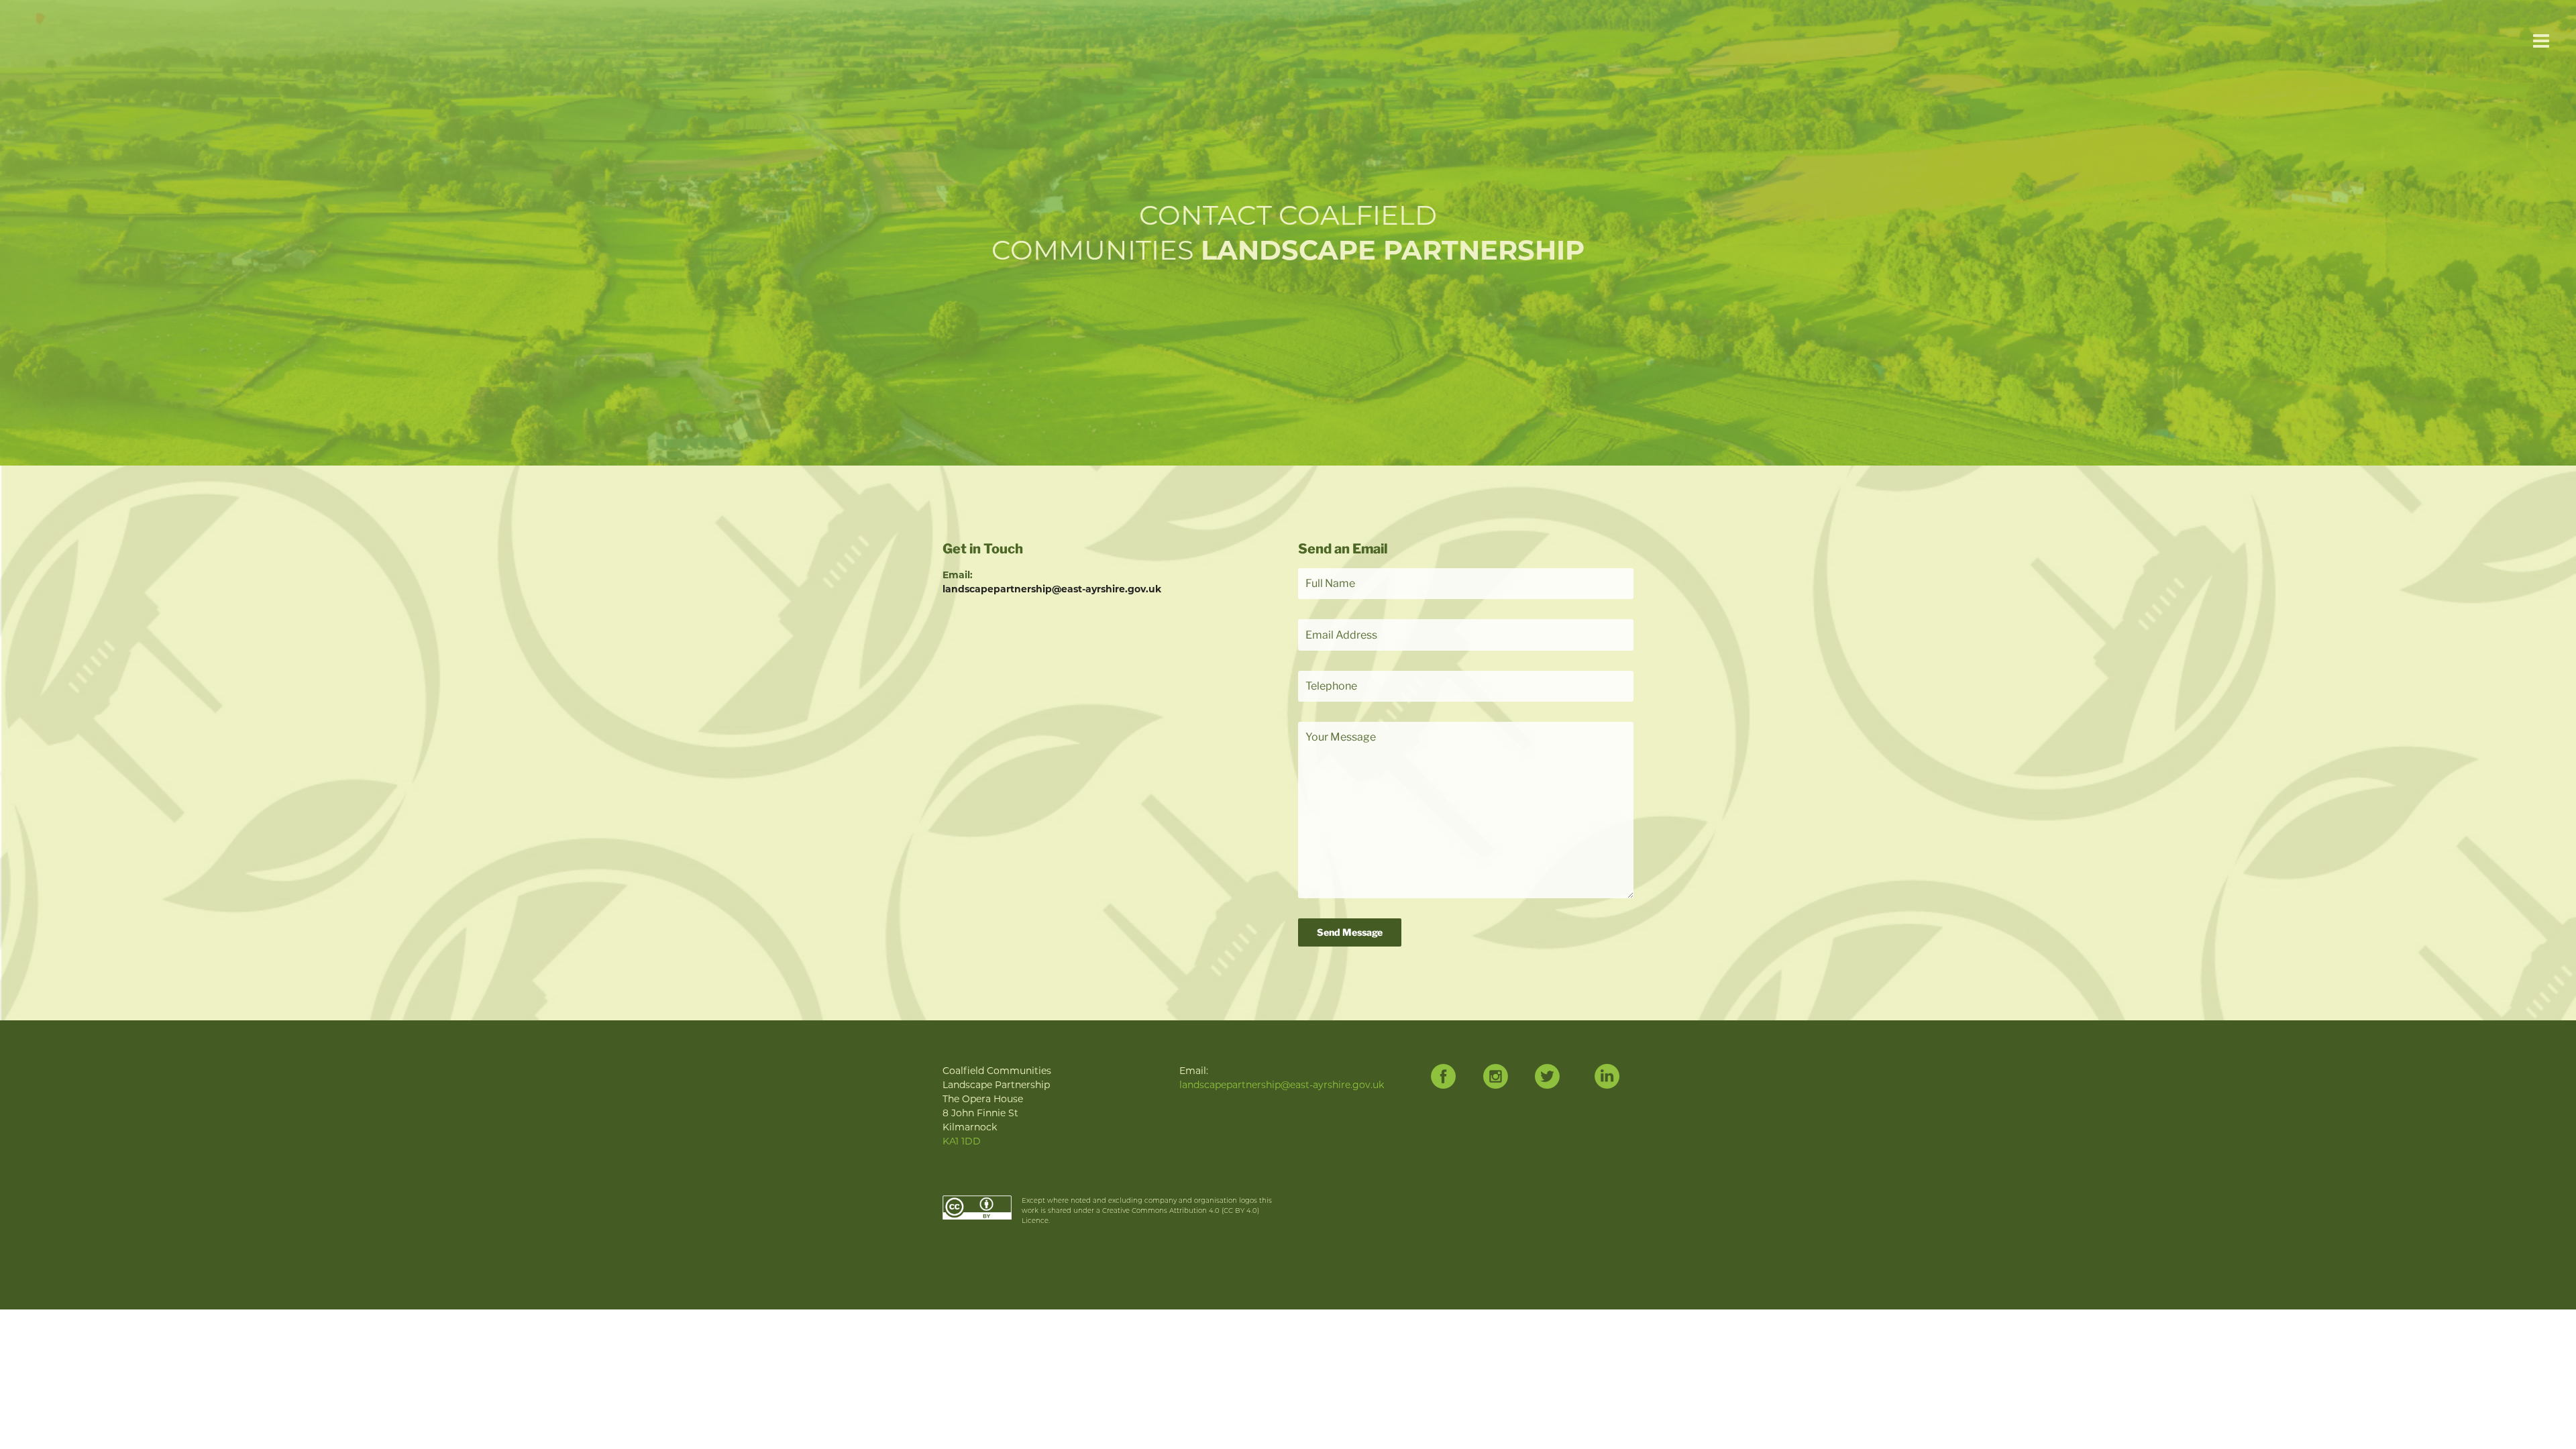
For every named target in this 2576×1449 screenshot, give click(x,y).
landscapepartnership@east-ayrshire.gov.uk (1052, 589)
